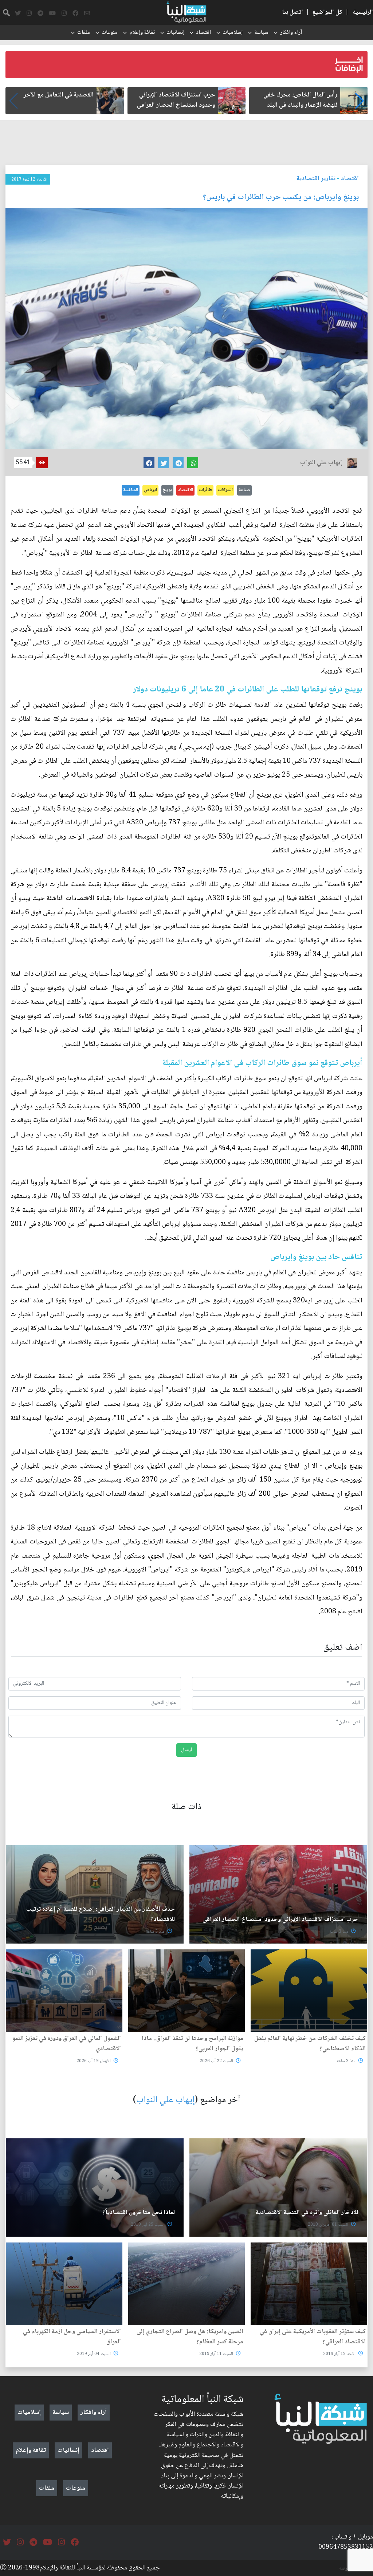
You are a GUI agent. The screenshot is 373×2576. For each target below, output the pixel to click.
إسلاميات (233, 33)
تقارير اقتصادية (316, 179)
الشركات (225, 490)
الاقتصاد (185, 490)
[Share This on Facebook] (149, 463)
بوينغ (167, 490)
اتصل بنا (292, 12)
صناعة (244, 490)
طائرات (205, 490)
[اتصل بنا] (87, 13)
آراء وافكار (291, 33)
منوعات (110, 33)
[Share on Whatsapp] (193, 463)
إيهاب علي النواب (165, 2100)
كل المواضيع (327, 12)
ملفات (84, 33)
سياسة (261, 33)
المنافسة (131, 490)
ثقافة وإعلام (142, 33)
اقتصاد (203, 33)
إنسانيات (175, 33)
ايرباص (150, 490)
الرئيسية (363, 12)
